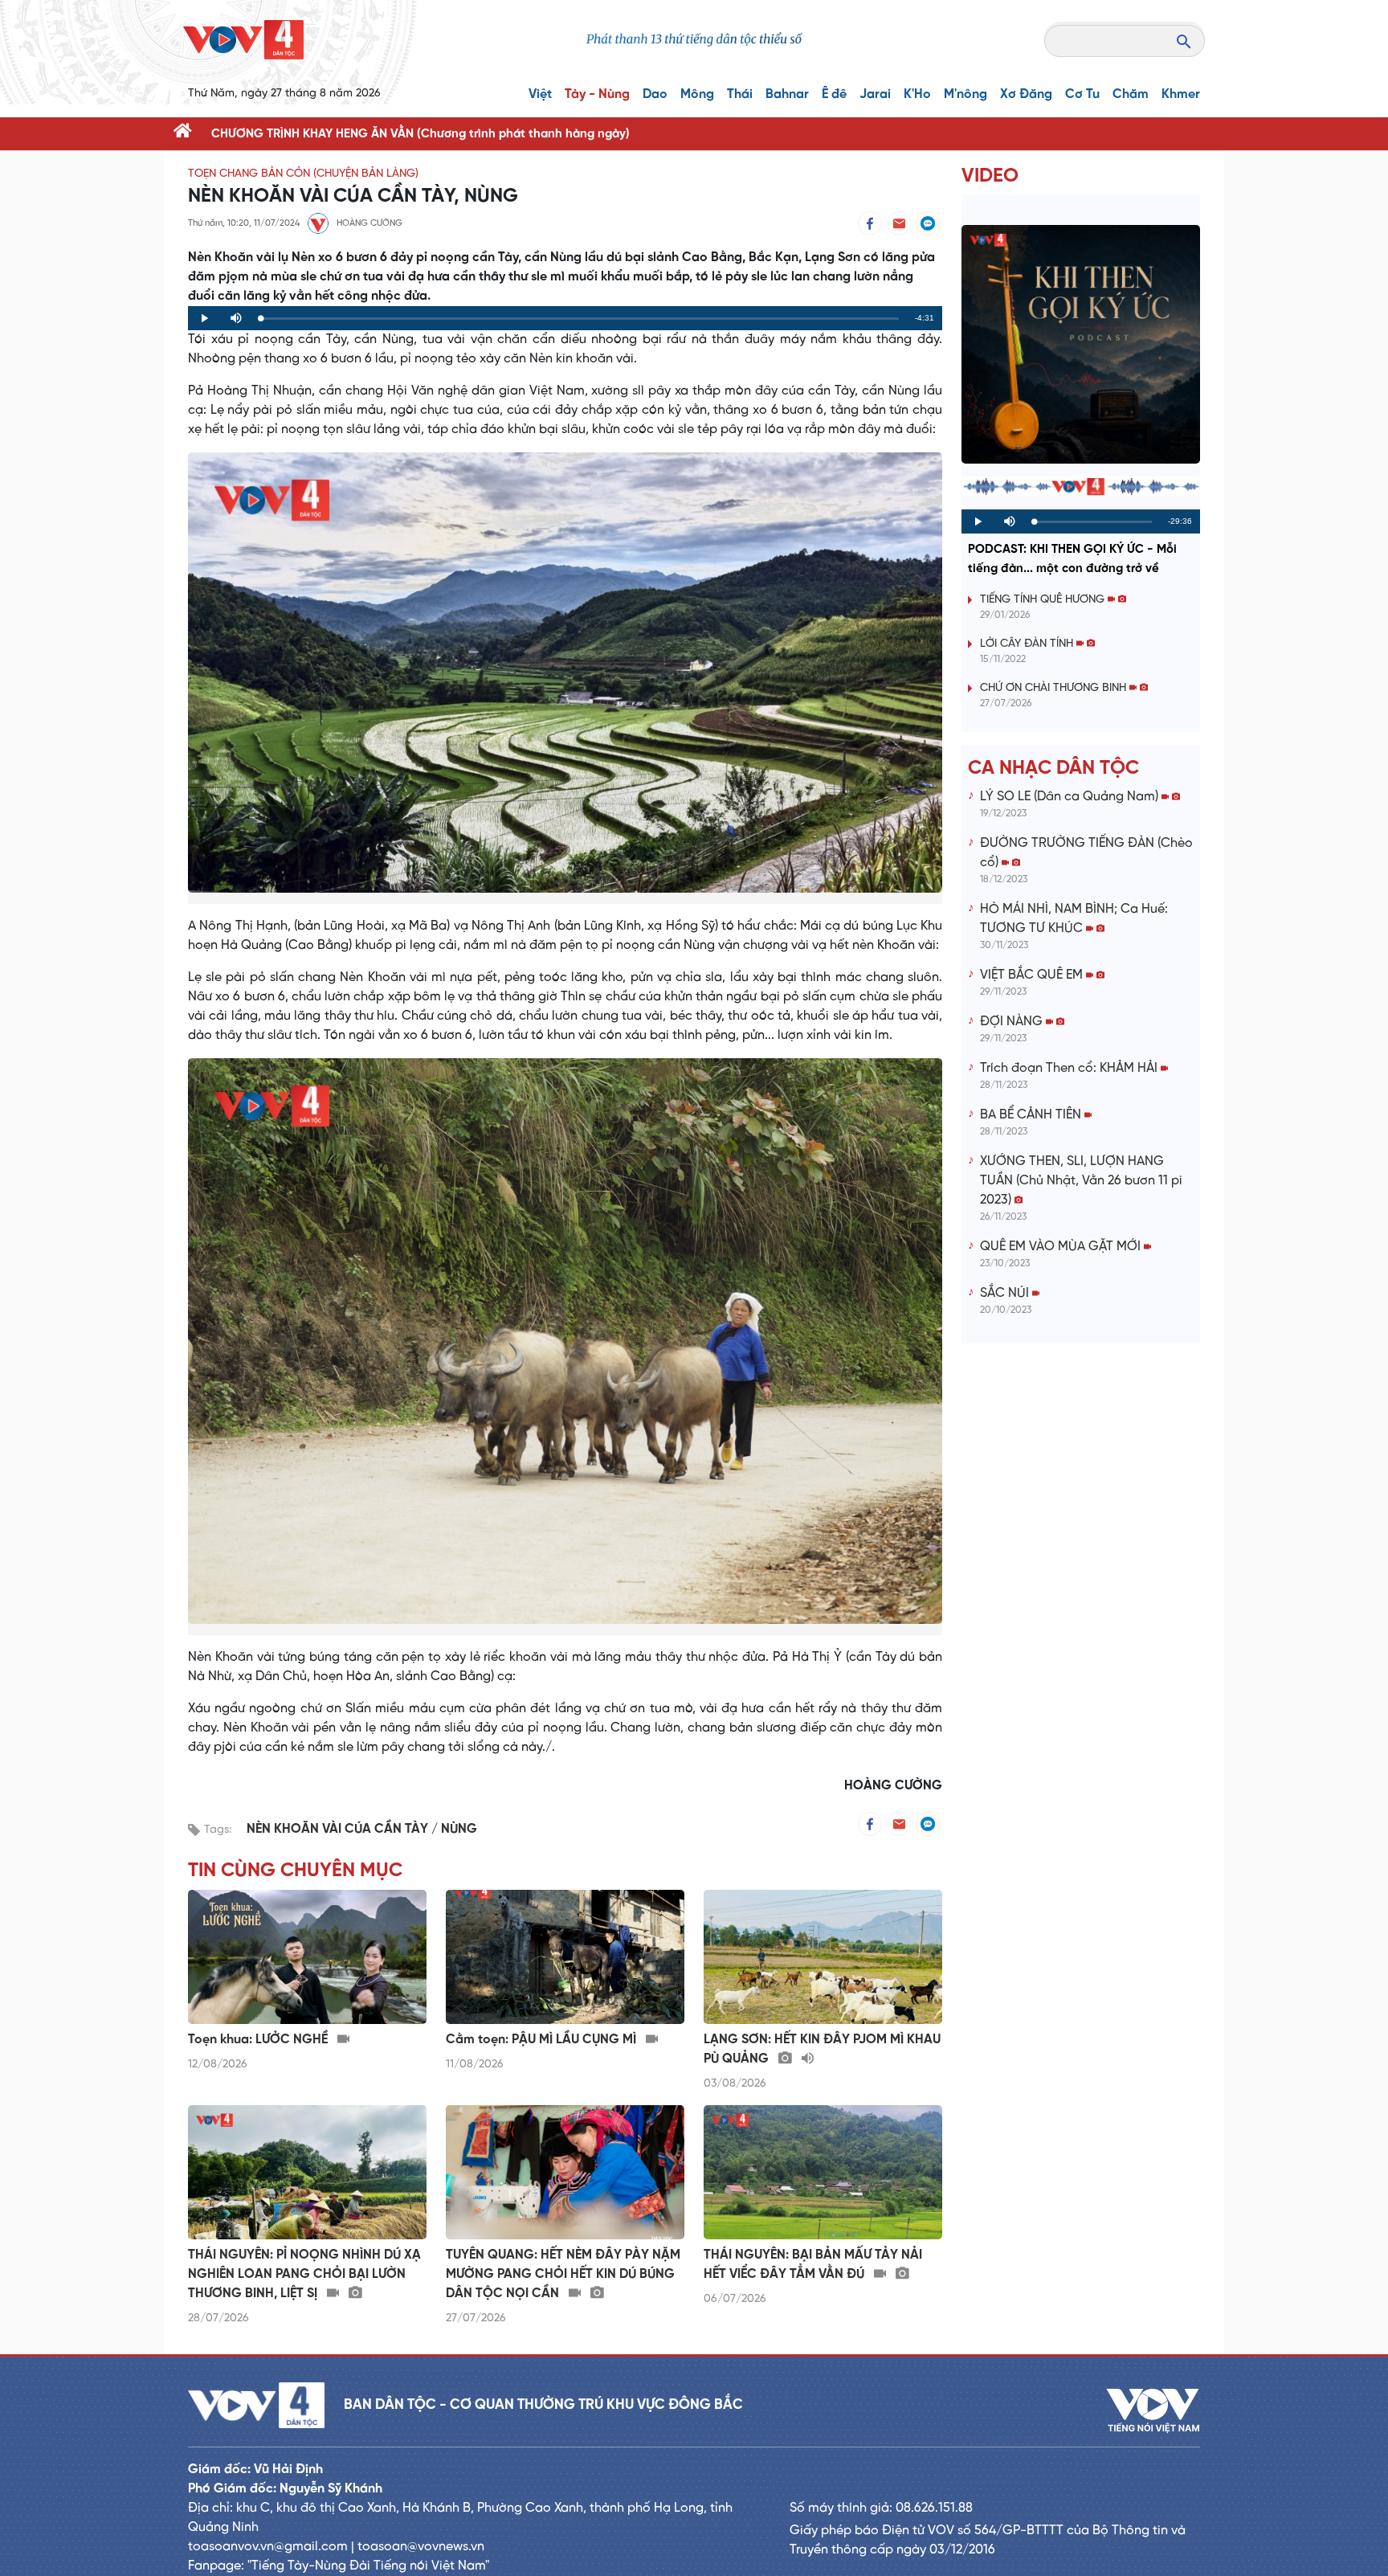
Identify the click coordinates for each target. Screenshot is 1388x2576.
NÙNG (459, 1829)
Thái (740, 94)
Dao (655, 94)
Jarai (875, 94)
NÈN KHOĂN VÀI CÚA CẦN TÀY (339, 1829)
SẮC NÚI (1006, 1293)
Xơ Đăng (1026, 94)
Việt (540, 94)
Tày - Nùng (597, 94)
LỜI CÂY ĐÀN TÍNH (1028, 644)
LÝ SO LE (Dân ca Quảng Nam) (1071, 797)
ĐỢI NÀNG (1013, 1022)
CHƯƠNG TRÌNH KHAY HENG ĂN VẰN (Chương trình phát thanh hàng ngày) (420, 134)
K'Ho (917, 94)
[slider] (580, 319)
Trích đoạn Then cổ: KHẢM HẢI (1070, 1068)
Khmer (1181, 94)
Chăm (1131, 94)
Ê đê (834, 94)
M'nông (965, 94)
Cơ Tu (1082, 94)
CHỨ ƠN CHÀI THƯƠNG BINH (1055, 688)
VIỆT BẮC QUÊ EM (1033, 975)
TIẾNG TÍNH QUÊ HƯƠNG (1044, 600)
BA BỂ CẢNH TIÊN (1032, 1115)
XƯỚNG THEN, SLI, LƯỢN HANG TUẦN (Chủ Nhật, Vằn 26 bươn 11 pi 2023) (1081, 1181)
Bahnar (787, 94)
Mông (697, 94)
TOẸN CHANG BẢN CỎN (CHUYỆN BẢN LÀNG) (303, 174)
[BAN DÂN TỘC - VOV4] (243, 40)
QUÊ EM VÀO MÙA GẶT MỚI (1062, 1247)
